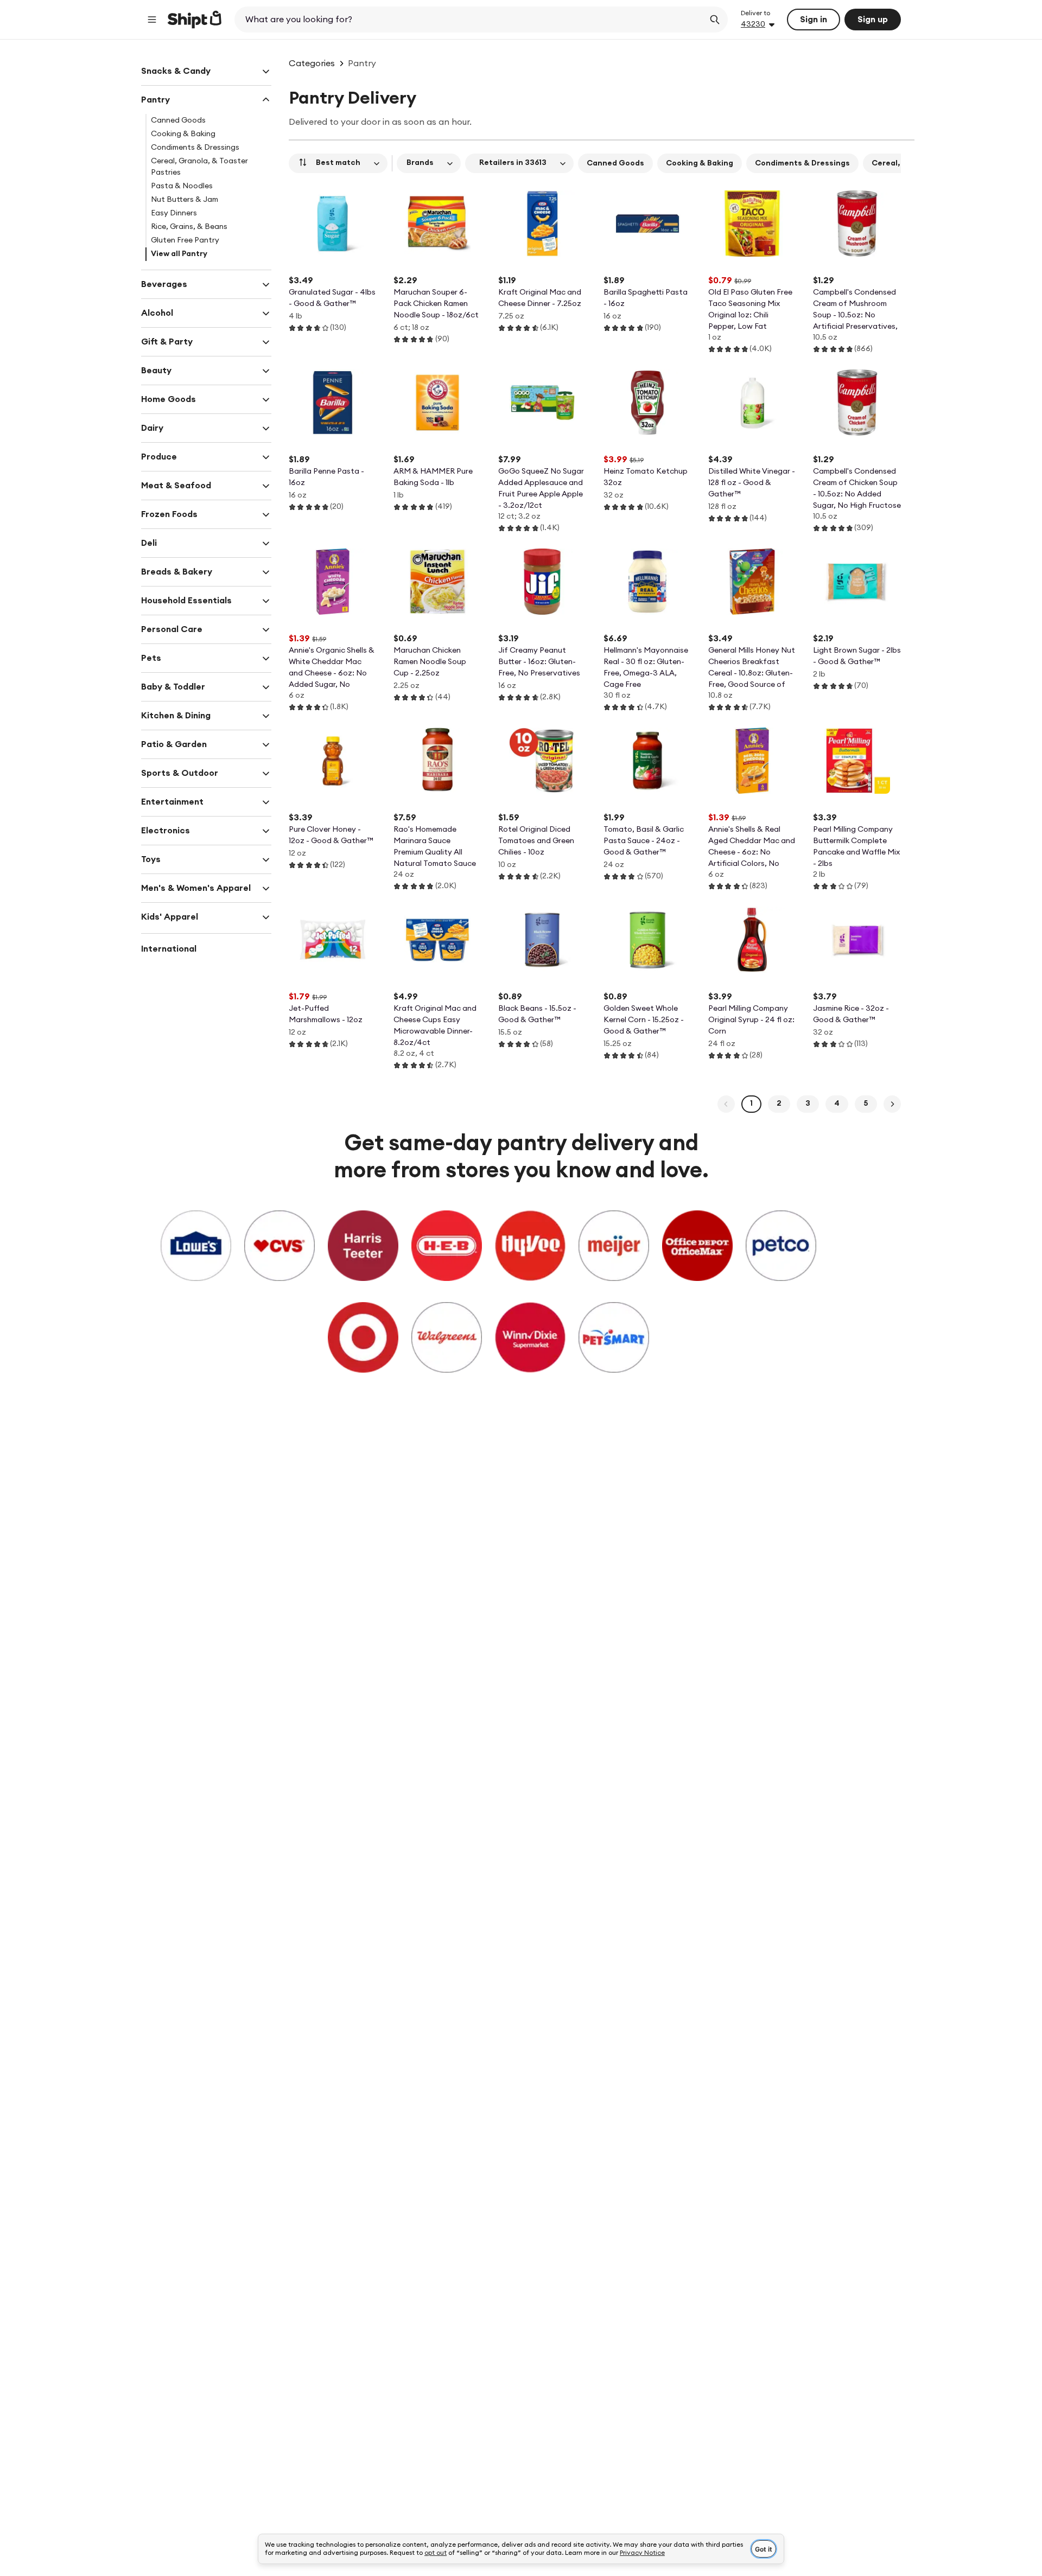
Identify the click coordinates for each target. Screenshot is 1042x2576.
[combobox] (470, 20)
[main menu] (152, 20)
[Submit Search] (715, 20)
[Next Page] (892, 1104)
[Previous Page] (726, 1104)
